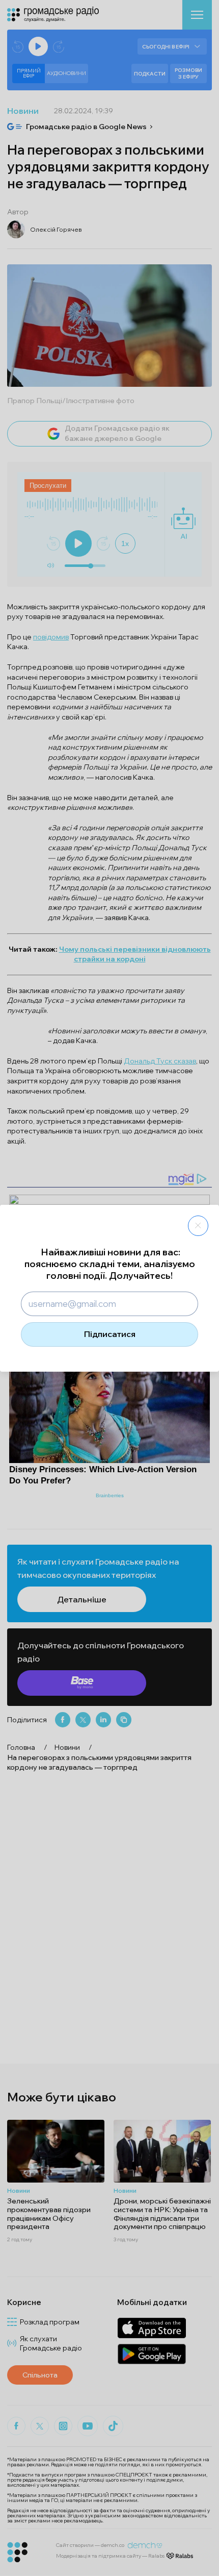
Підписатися (110, 1334)
